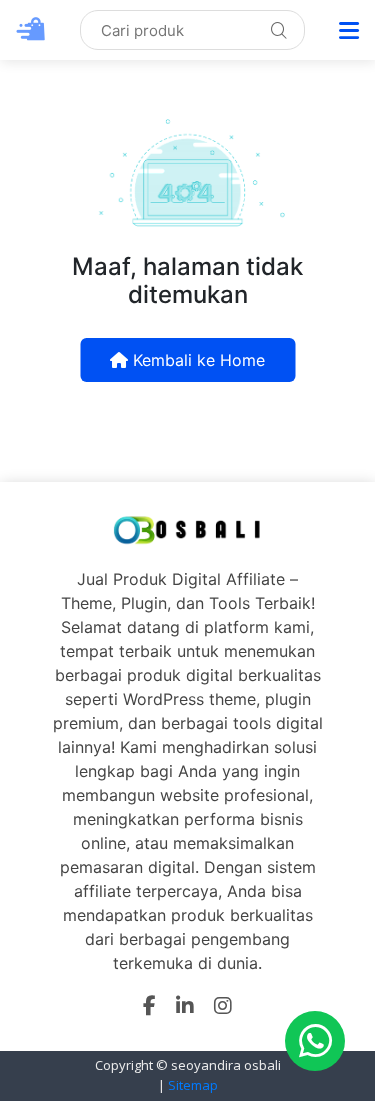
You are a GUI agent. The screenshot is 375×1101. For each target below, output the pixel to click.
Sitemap (193, 1085)
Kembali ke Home (196, 360)
